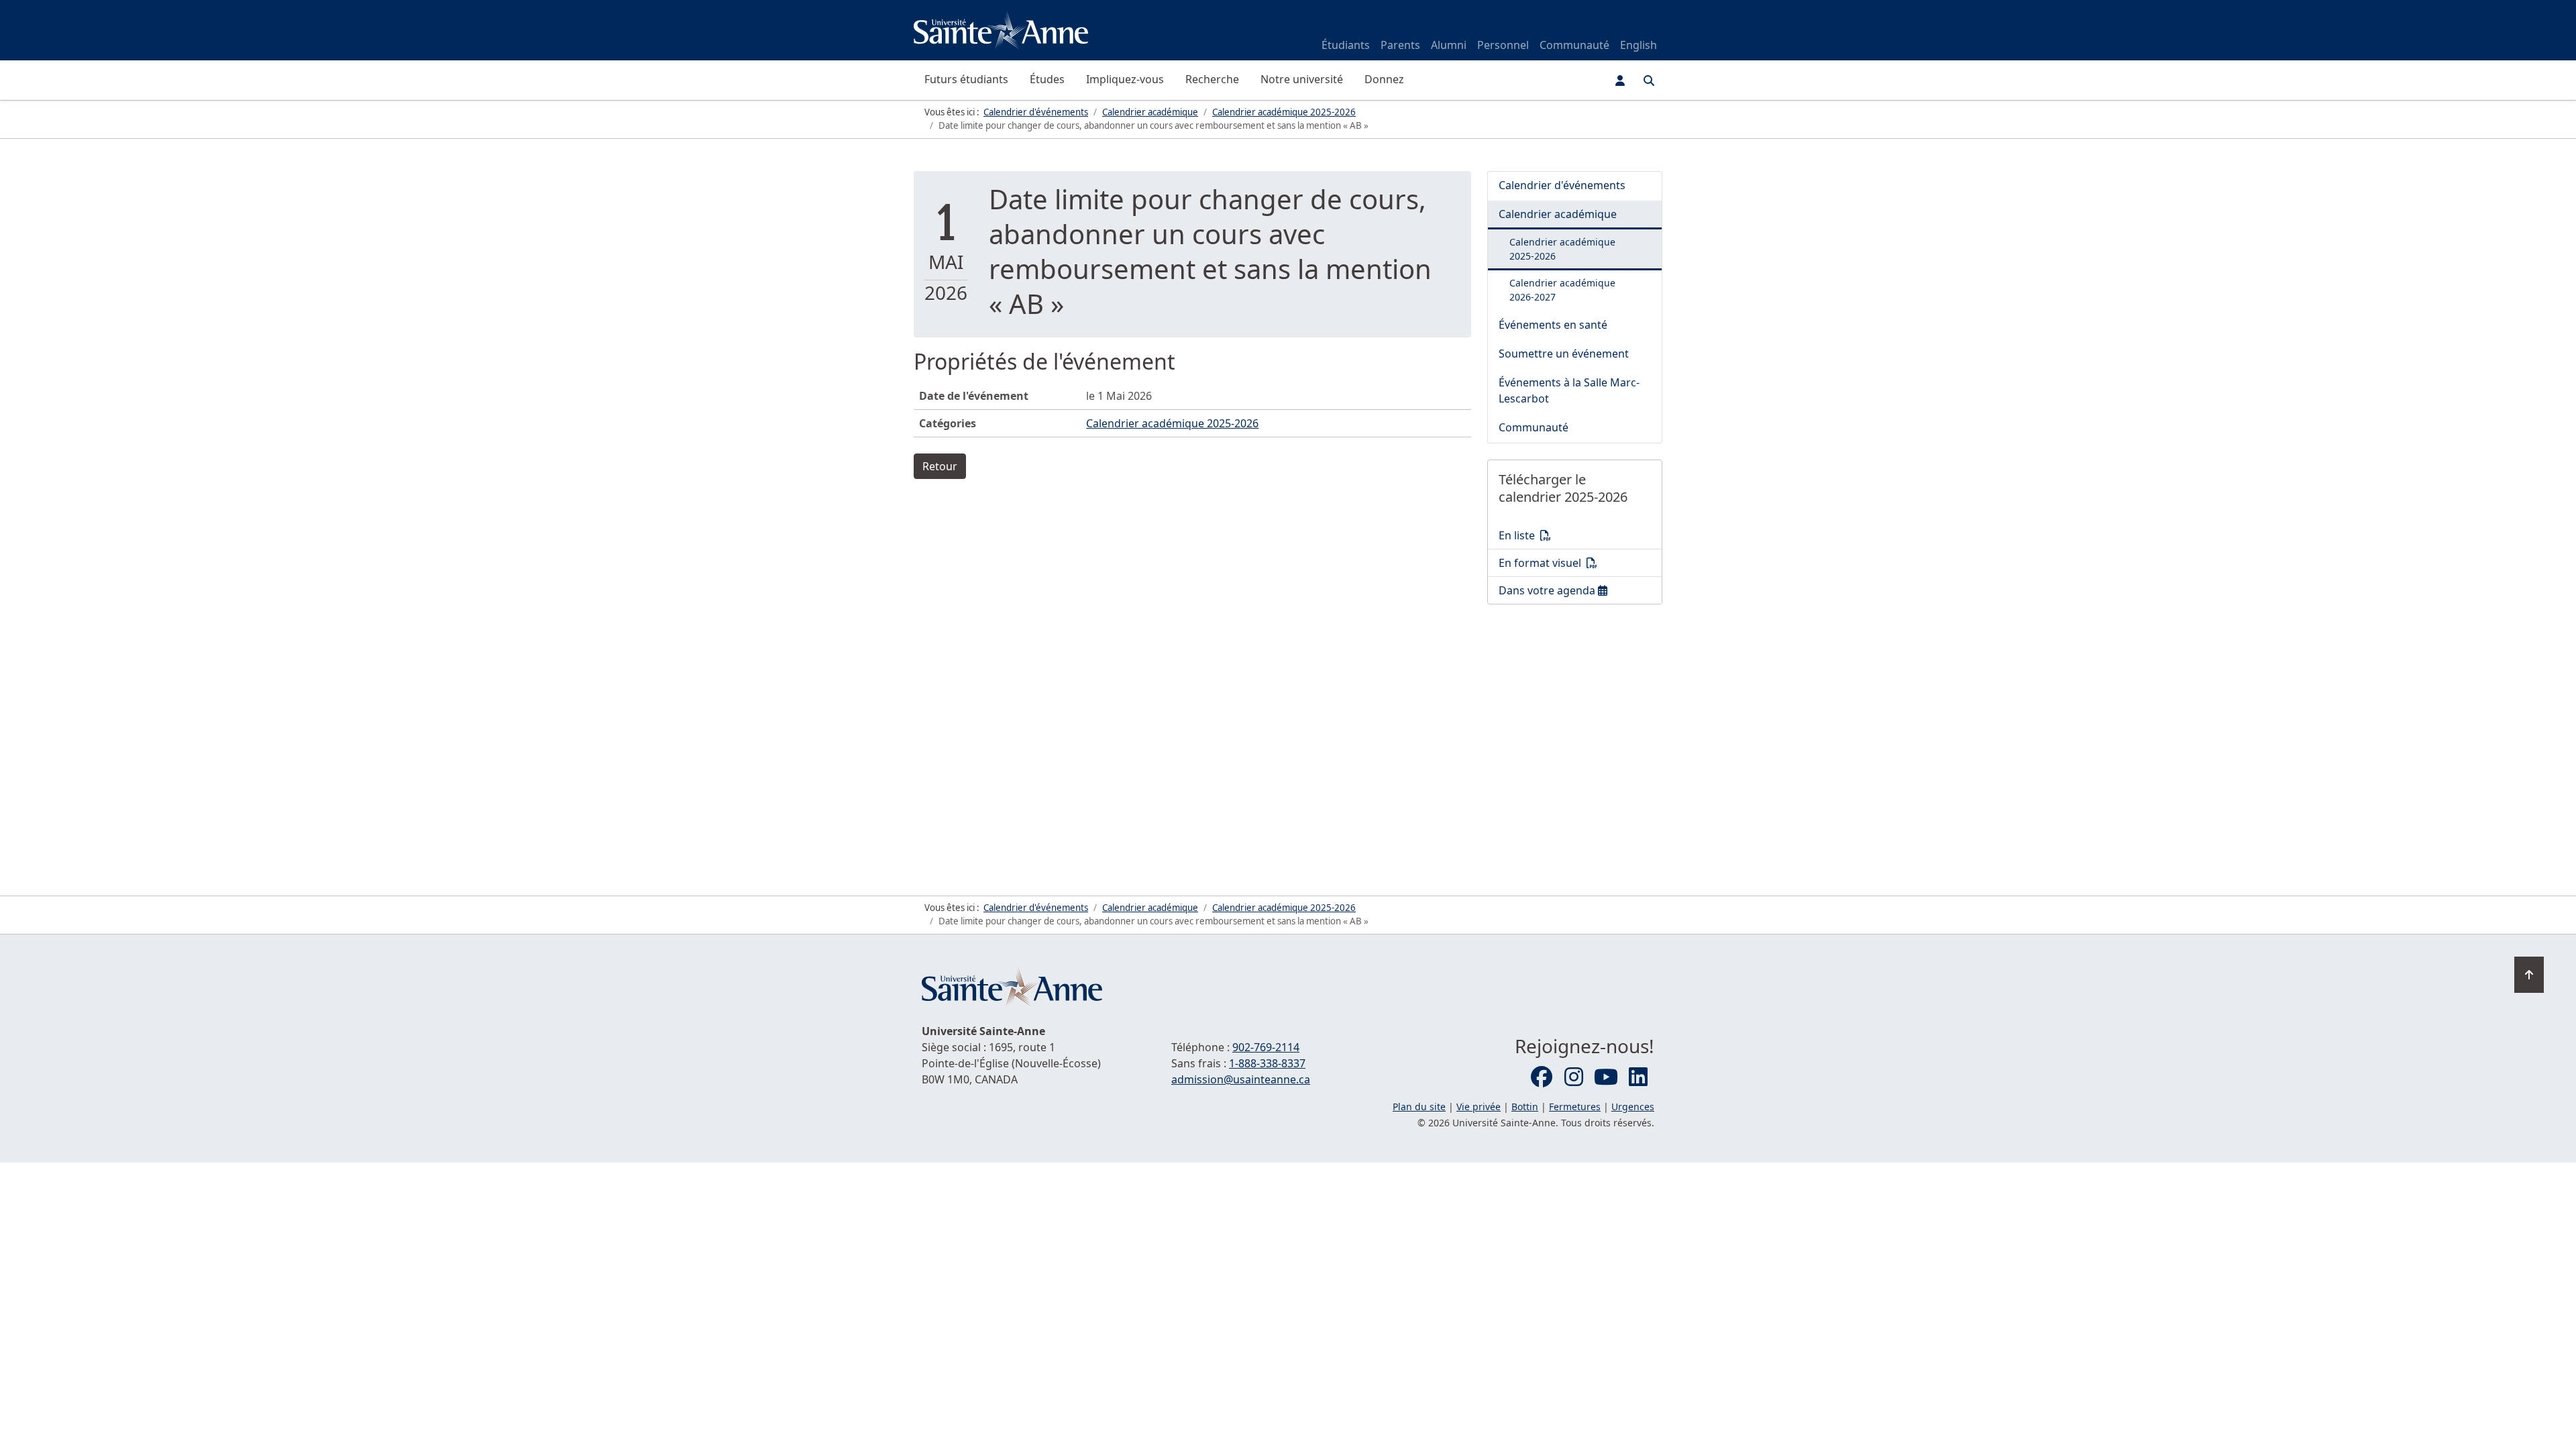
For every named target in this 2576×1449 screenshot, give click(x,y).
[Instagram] (1574, 1077)
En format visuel (1580, 562)
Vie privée (1479, 1107)
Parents (1400, 45)
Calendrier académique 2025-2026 (1172, 423)
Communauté (1574, 45)
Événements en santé (1553, 325)
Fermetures (1575, 1107)
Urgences (1633, 1107)
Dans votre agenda (1580, 590)
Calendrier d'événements (1562, 185)
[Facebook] (1542, 1077)
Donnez (1384, 79)
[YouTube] (1606, 1077)
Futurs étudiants (966, 79)
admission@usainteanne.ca (1241, 1079)
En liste (1580, 535)
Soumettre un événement (1564, 354)
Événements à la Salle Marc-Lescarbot (1569, 390)
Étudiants (1346, 45)
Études (1047, 79)
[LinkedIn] (1638, 1077)
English (1639, 45)
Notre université (1302, 79)
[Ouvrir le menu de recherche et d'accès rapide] (1649, 80)
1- (1267, 1063)
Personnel (1503, 45)
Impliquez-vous (1125, 79)
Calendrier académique (1558, 214)
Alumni (1449, 45)
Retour (940, 466)
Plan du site (1419, 1107)
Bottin (1525, 1107)
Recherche (1212, 79)
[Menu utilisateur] (1620, 80)
